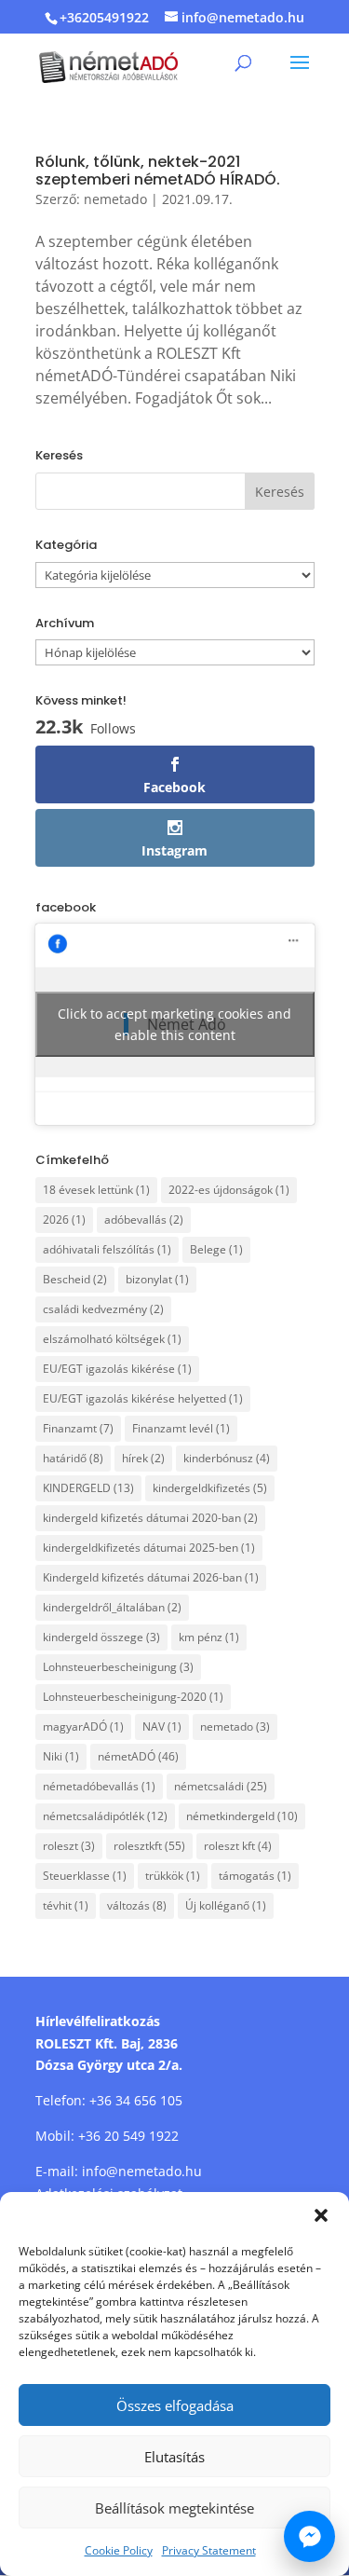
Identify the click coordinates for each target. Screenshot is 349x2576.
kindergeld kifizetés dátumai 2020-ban (150, 1518)
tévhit (66, 1905)
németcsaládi (221, 1786)
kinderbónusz (227, 1458)
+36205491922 (104, 17)
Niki (61, 1756)
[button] (321, 2215)
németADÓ (138, 1756)
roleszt (69, 1846)
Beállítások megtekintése (174, 2508)
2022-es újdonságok (229, 1190)
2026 (64, 1219)
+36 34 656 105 (136, 2100)
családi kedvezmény (103, 1309)
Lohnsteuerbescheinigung (118, 1667)
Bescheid (75, 1279)
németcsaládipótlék (105, 1816)
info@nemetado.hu (142, 2171)
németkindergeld (242, 1816)
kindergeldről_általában (112, 1607)
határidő (73, 1458)
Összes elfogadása (175, 2405)
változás (137, 1905)
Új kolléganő (226, 1905)
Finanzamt (78, 1428)
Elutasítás (174, 2457)
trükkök (173, 1876)
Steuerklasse (85, 1876)
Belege (216, 1249)
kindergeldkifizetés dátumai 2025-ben (149, 1548)
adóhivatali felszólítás (107, 1249)
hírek (143, 1458)
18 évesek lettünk (96, 1190)
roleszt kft (238, 1846)
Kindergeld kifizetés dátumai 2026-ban (151, 1577)
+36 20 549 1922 (128, 2136)
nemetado (115, 199)
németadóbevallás (99, 1786)
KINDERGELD (88, 1488)
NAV (162, 1726)
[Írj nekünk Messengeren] (309, 2536)
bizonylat (157, 1279)
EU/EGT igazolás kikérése (117, 1369)
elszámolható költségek (112, 1339)
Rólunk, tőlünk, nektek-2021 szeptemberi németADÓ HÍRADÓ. (158, 171)
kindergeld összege (101, 1637)
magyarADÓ (83, 1726)
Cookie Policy (119, 2550)
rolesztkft (149, 1846)
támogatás (255, 1876)
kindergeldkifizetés (210, 1488)
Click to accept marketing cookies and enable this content (174, 1024)
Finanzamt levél (181, 1428)
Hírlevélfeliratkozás (98, 2021)
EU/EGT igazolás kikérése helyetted (143, 1398)
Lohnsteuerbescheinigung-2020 (133, 1697)
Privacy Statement (209, 2550)
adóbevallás (144, 1219)
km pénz (209, 1637)
